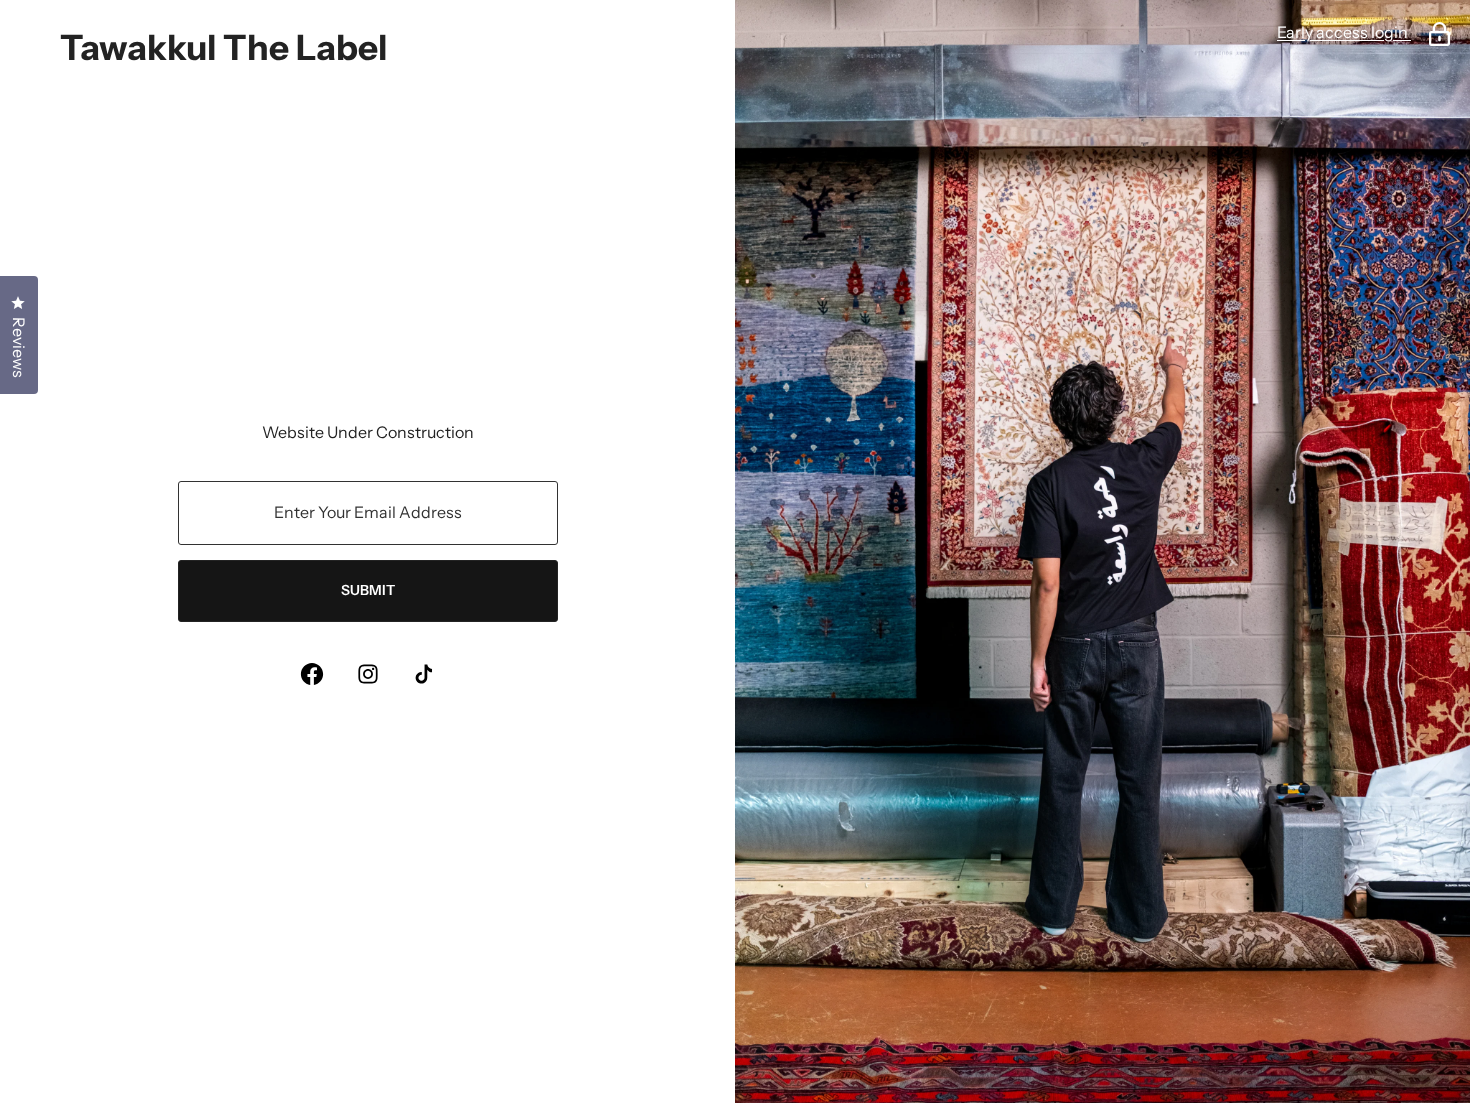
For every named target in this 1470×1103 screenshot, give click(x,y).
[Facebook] (312, 674)
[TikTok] (424, 674)
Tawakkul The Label (223, 47)
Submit (368, 590)
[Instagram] (368, 674)
